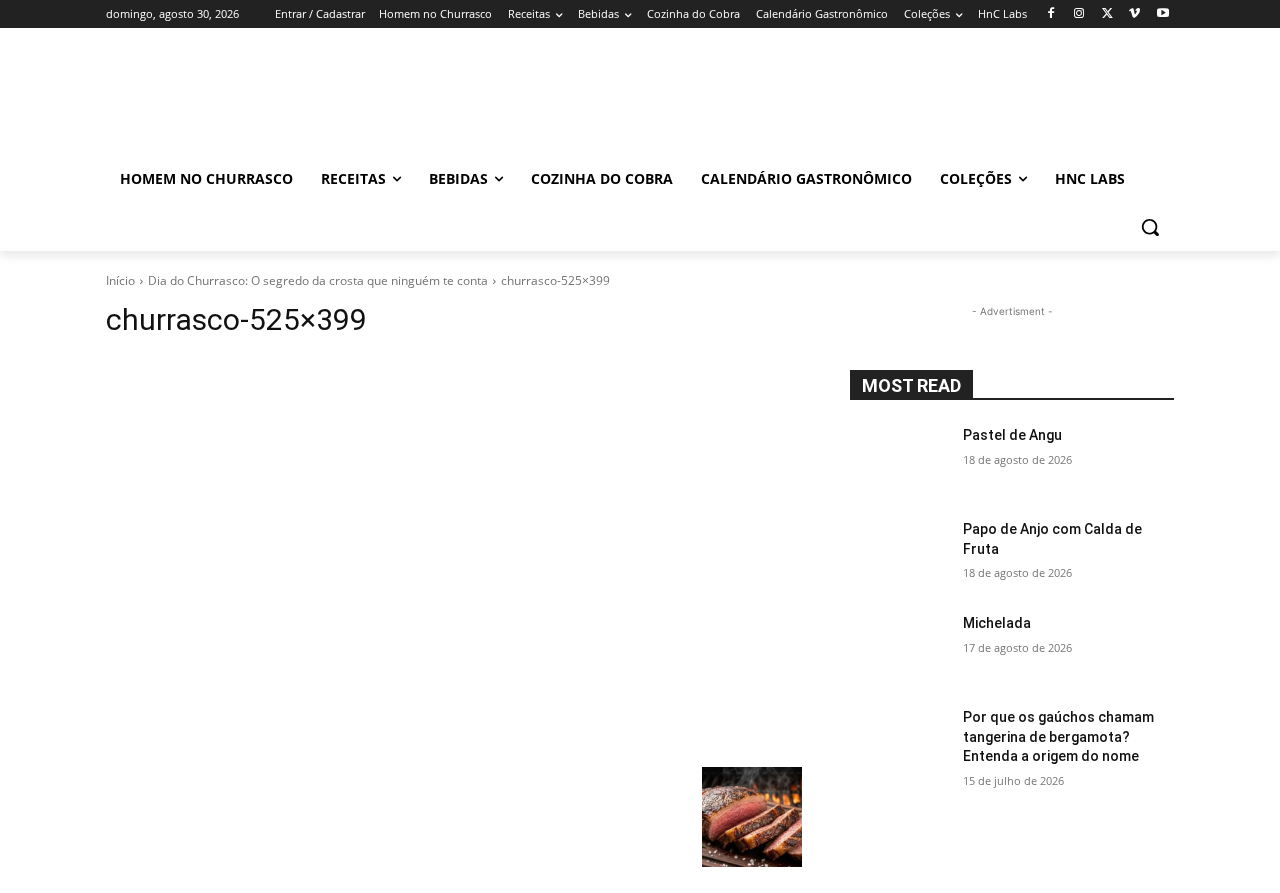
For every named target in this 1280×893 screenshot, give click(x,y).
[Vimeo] (1134, 14)
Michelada (997, 623)
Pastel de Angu (1012, 435)
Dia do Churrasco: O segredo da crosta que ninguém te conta (318, 280)
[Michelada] (898, 648)
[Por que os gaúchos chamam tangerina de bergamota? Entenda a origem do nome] (898, 742)
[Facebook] (1051, 14)
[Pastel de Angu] (898, 460)
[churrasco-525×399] (454, 557)
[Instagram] (1079, 14)
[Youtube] (1162, 14)
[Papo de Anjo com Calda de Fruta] (898, 554)
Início (120, 280)
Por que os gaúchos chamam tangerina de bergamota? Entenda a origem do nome (1058, 736)
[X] (1107, 14)
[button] (1150, 227)
